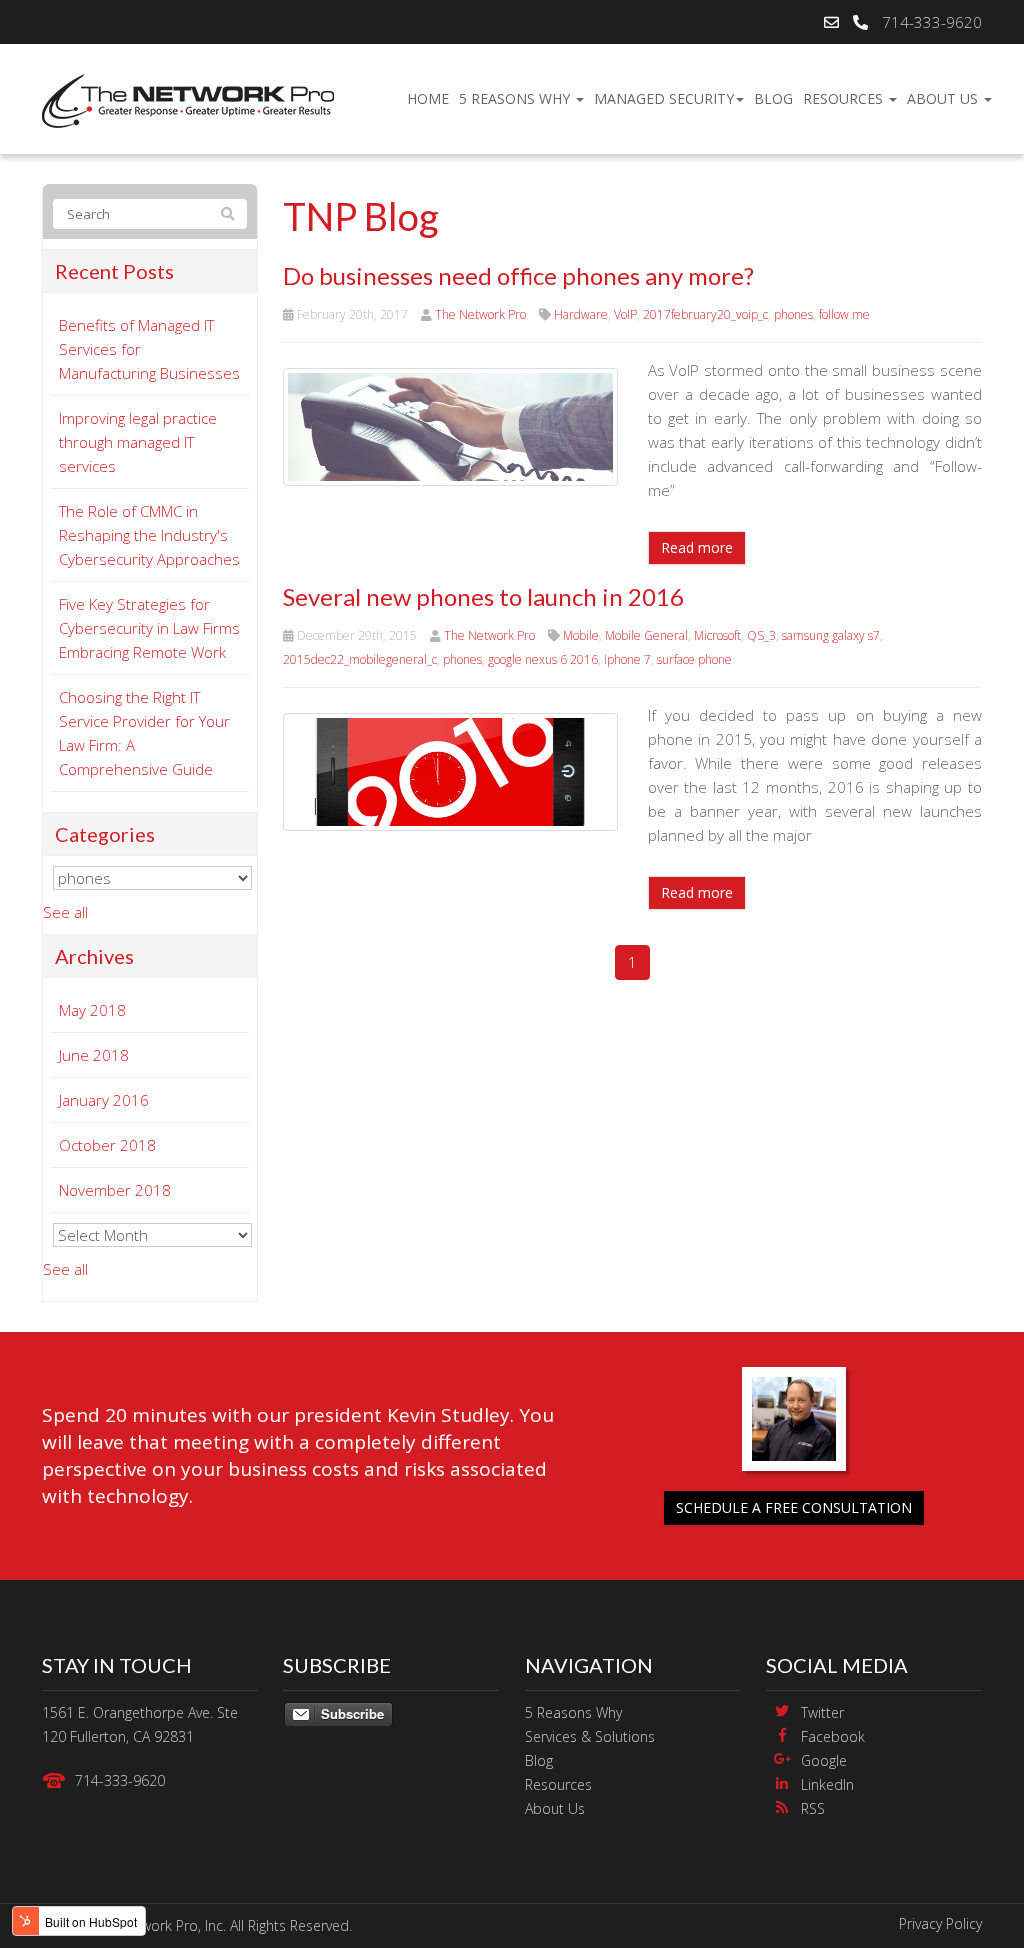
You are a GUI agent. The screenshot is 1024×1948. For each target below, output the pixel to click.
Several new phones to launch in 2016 (483, 596)
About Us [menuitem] (944, 98)
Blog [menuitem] (773, 98)
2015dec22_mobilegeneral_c (360, 659)
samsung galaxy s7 (831, 635)
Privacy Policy (940, 1923)
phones (793, 314)
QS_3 (761, 635)
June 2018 (94, 1055)
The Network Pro (480, 314)
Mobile (581, 635)
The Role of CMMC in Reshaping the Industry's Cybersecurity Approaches (149, 535)
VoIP (625, 314)
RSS (813, 1808)
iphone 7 (627, 659)
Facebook (833, 1736)
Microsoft (717, 635)
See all (65, 912)
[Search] (228, 214)
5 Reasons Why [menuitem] (516, 98)
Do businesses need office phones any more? (518, 275)
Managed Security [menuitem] (664, 98)
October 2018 (107, 1145)
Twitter (822, 1712)
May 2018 (92, 1010)
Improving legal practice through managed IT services (138, 442)
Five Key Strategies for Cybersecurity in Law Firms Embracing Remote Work (149, 628)
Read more (697, 547)
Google (824, 1760)
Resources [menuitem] (845, 98)
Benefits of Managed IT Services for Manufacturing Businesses (149, 349)
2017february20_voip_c (705, 314)
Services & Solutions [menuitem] (590, 1736)
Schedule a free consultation (794, 1507)
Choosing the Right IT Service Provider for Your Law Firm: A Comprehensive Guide (144, 733)
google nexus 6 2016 (543, 659)
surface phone (694, 659)
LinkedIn (827, 1784)
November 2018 (115, 1190)
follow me (844, 314)
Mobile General (646, 635)
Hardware (581, 314)
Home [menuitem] (428, 98)
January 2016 (104, 1100)
